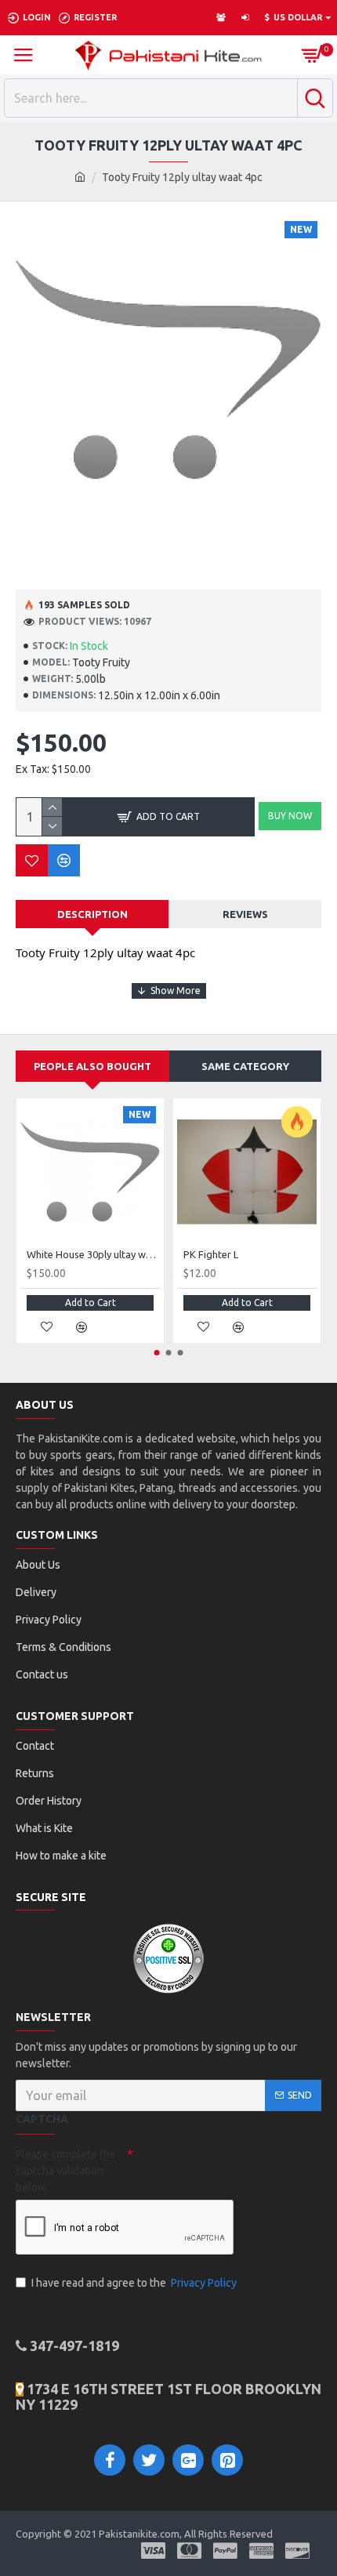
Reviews (245, 914)
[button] (157, 1353)
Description (92, 914)
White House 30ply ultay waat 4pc (93, 1254)
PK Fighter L (211, 1254)
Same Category (245, 1066)
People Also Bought (92, 1066)
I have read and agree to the (134, 2283)
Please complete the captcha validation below (66, 2171)
